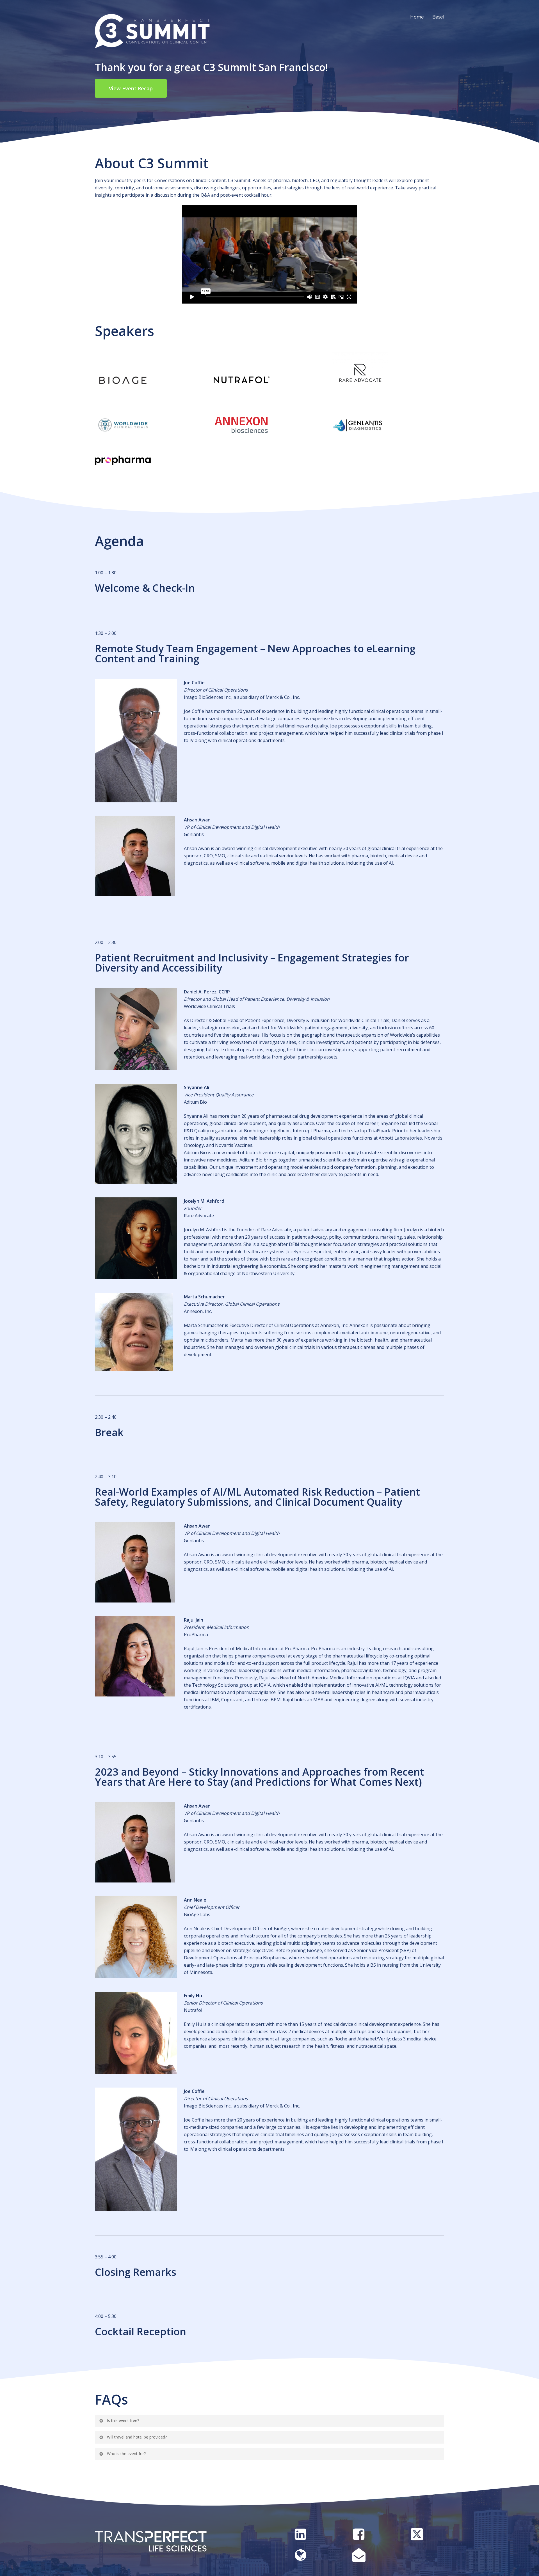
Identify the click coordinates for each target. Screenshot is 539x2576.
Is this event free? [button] (123, 2420)
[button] (131, 88)
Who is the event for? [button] (126, 2454)
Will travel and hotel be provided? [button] (137, 2437)
